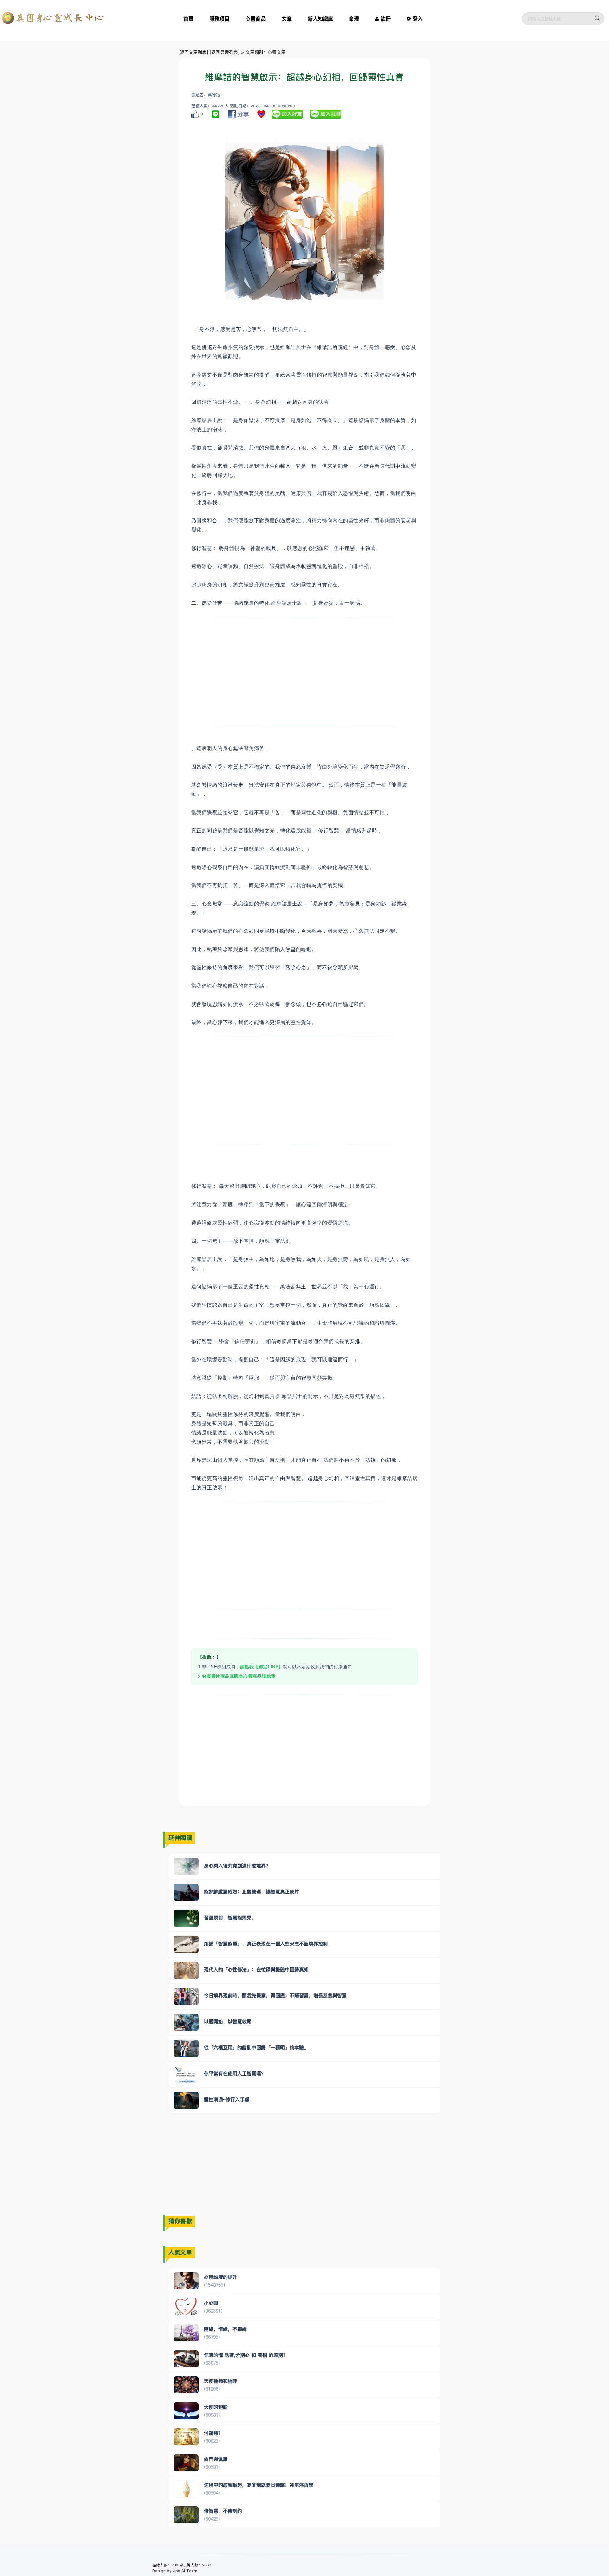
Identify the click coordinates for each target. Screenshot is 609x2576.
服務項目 (219, 19)
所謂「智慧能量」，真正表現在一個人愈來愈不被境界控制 (266, 1944)
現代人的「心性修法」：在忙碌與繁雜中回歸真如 (256, 1970)
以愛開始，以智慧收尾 (228, 2022)
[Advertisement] (305, 671)
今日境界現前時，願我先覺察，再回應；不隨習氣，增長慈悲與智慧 (275, 1996)
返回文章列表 (193, 52)
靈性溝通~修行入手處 (227, 2099)
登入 (418, 19)
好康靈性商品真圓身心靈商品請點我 (239, 1676)
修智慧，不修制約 (223, 2511)
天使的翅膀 (216, 2407)
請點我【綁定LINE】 (262, 1667)
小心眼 (211, 2303)
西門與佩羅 (216, 2459)
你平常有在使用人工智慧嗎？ (235, 2074)
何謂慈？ (213, 2433)
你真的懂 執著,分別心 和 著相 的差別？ (246, 2355)
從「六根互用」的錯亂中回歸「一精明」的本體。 (256, 2048)
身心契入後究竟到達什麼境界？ (237, 1866)
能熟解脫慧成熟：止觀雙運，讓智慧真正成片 (252, 1892)
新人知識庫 (320, 19)
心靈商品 (256, 19)
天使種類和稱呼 (221, 2381)
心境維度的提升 (221, 2277)
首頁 (188, 19)
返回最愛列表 (225, 52)
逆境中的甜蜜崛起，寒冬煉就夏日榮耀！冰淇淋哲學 (259, 2485)
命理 (354, 19)
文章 (287, 19)
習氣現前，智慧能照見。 (230, 1918)
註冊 (386, 19)
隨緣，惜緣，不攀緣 (225, 2329)
